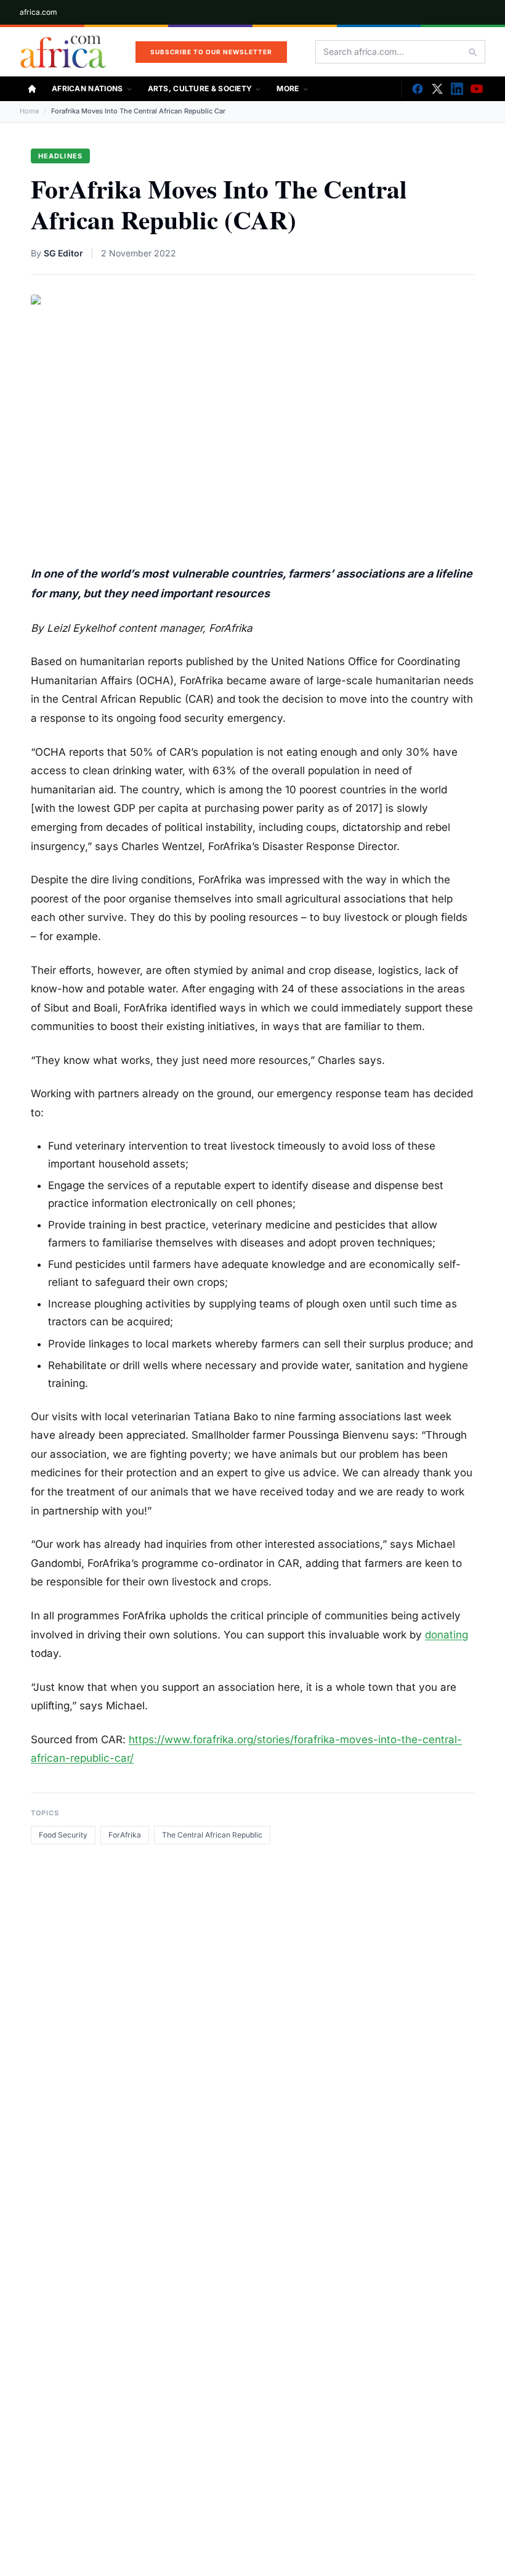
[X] (437, 89)
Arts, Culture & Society (200, 88)
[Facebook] (418, 89)
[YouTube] (477, 89)
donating (446, 1635)
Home (29, 111)
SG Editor (63, 253)
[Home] (32, 89)
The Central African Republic (212, 1835)
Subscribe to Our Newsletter (211, 52)
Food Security (63, 1835)
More (288, 88)
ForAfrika (125, 1835)
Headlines (60, 156)
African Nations (87, 88)
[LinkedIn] (457, 89)
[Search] (472, 52)
